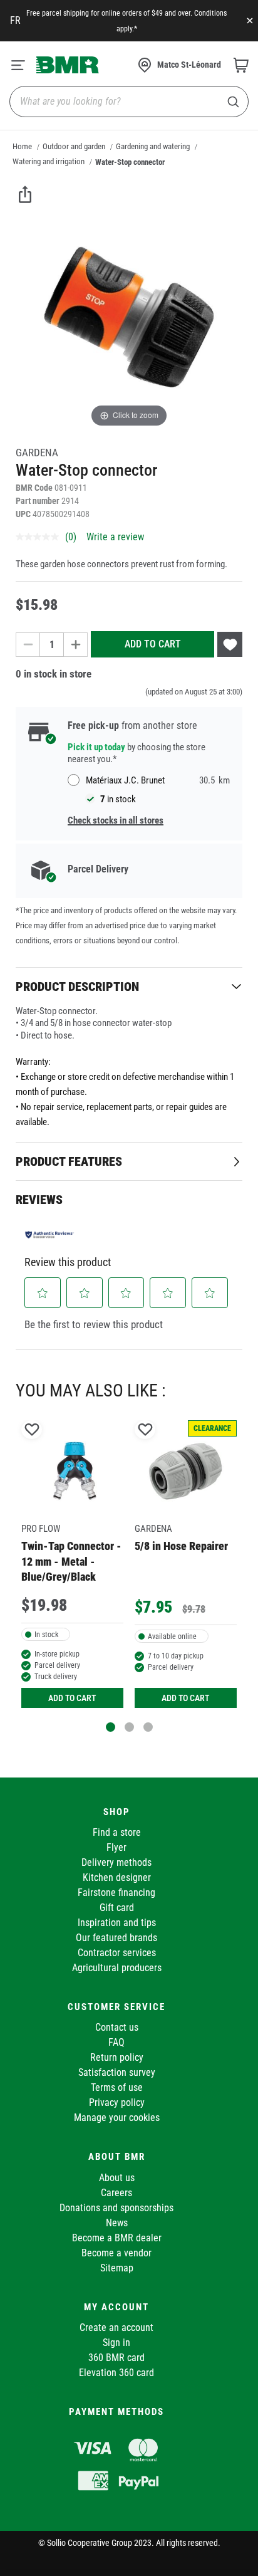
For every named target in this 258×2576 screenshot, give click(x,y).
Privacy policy (117, 2102)
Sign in (116, 2343)
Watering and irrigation (49, 161)
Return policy (117, 2057)
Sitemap (117, 2268)
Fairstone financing (116, 1893)
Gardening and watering (153, 146)
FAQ (116, 2042)
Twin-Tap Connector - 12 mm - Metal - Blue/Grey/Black (71, 1561)
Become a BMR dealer (117, 2238)
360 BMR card (116, 2358)
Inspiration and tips (117, 1923)
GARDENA (37, 453)
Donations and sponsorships (116, 2208)
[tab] (129, 986)
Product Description (77, 987)
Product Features (69, 1161)
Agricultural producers (117, 1968)
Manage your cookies (117, 2118)
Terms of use (117, 2087)
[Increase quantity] (76, 645)
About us (117, 2178)
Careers (116, 2193)
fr (15, 20)
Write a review (115, 537)
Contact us (117, 2027)
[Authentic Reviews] (49, 1234)
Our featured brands (116, 1938)
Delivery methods (116, 1862)
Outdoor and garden (74, 146)
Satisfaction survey (117, 2072)
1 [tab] (111, 1727)
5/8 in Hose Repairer (181, 1546)
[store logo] (68, 65)
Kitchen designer (117, 1877)
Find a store (117, 1832)
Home (22, 146)
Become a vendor (116, 2253)
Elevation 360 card (116, 2373)
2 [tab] (129, 1727)
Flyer (116, 1847)
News (117, 2223)
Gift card (117, 1908)
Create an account (116, 2327)
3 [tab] (148, 1727)
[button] (43, 1293)
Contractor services (117, 1953)
